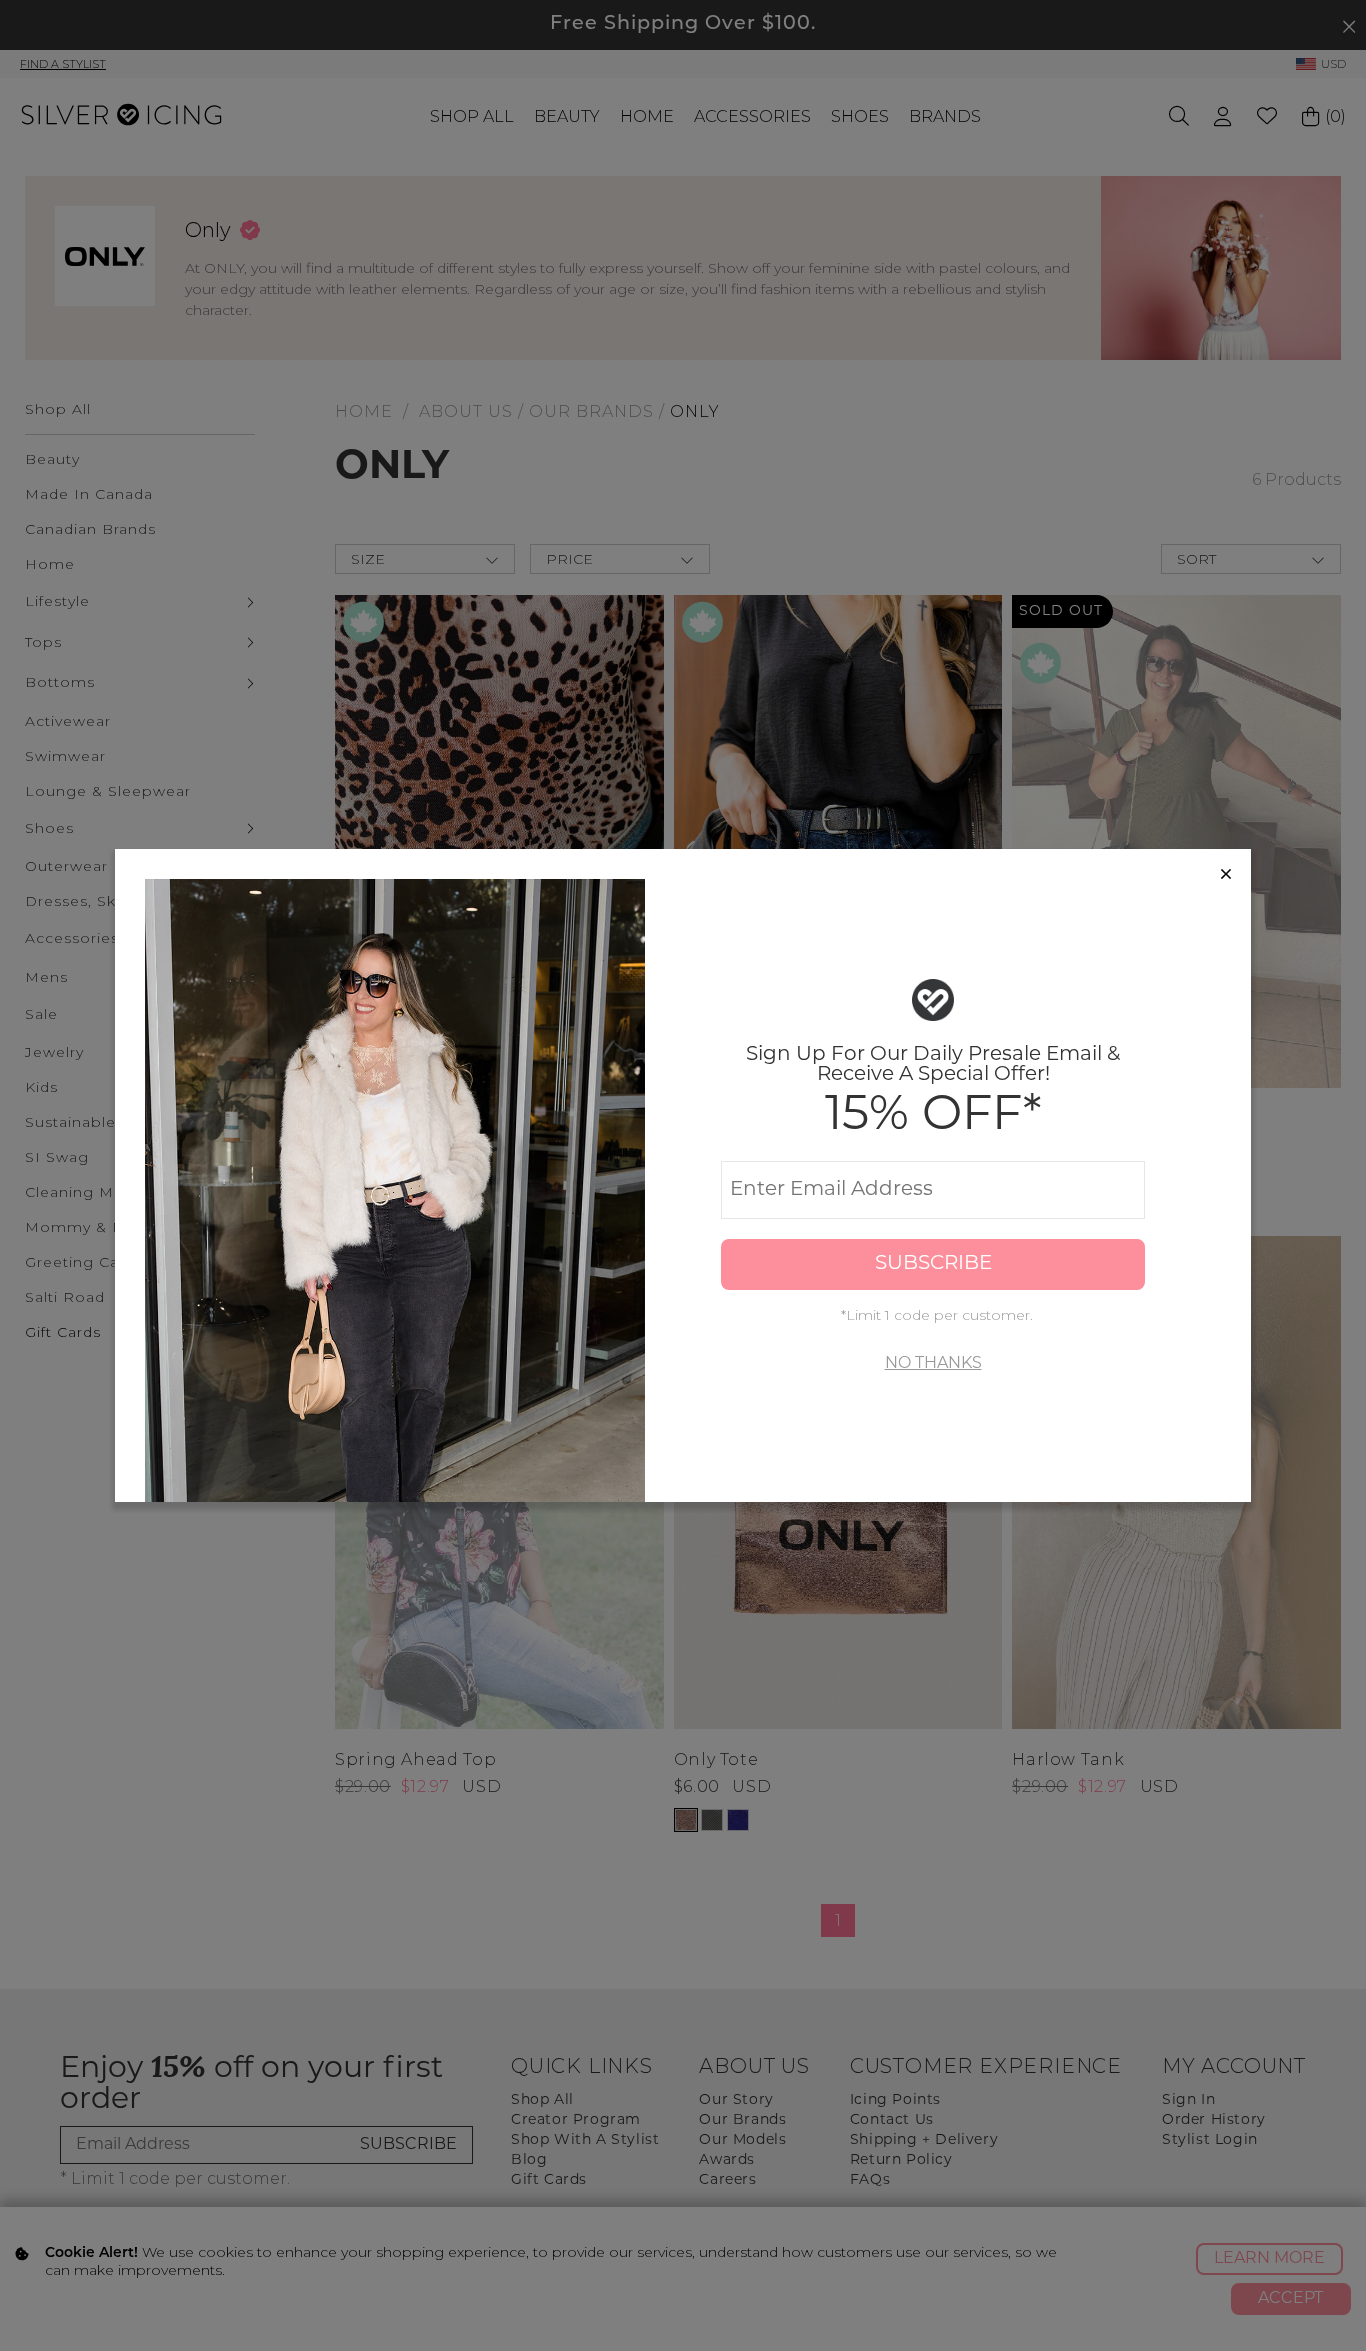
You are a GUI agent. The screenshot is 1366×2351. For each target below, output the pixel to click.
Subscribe (933, 1264)
